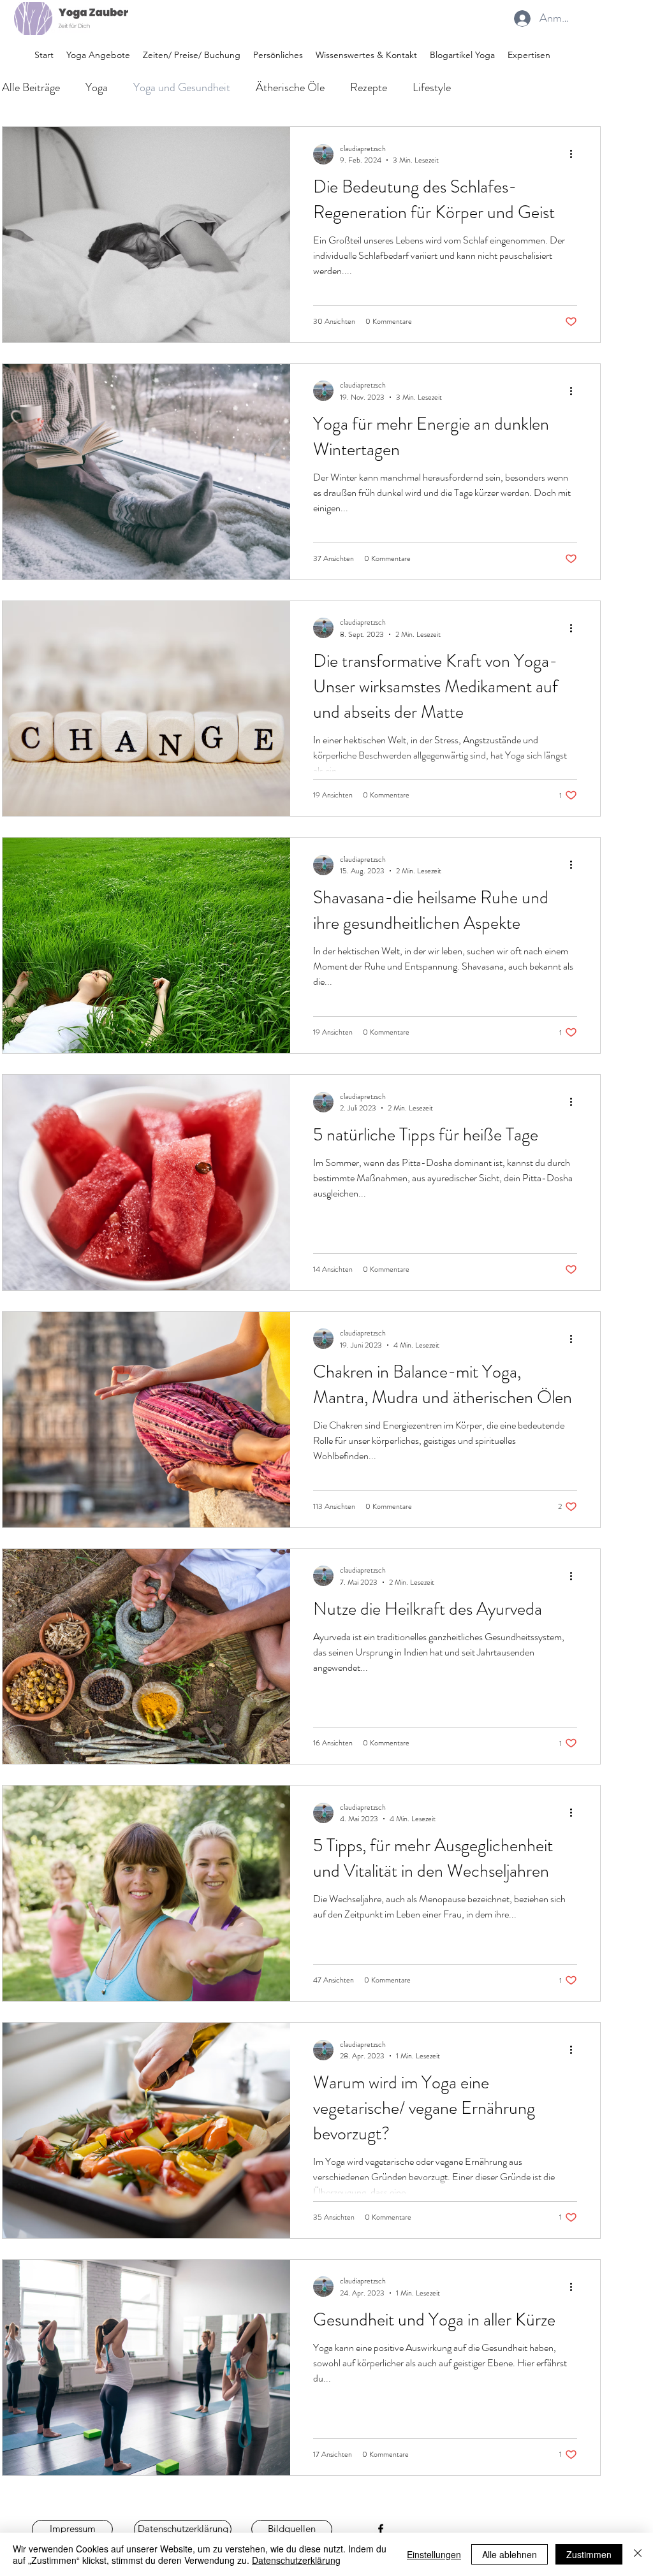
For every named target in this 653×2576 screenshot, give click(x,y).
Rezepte (369, 87)
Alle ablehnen (510, 2554)
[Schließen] (638, 2554)
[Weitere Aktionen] (575, 154)
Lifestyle (432, 87)
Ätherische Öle (290, 87)
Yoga (97, 87)
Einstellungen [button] (434, 2554)
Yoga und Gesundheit (182, 87)
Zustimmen (589, 2554)
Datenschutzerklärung (296, 2560)
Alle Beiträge (31, 87)
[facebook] (381, 2529)
